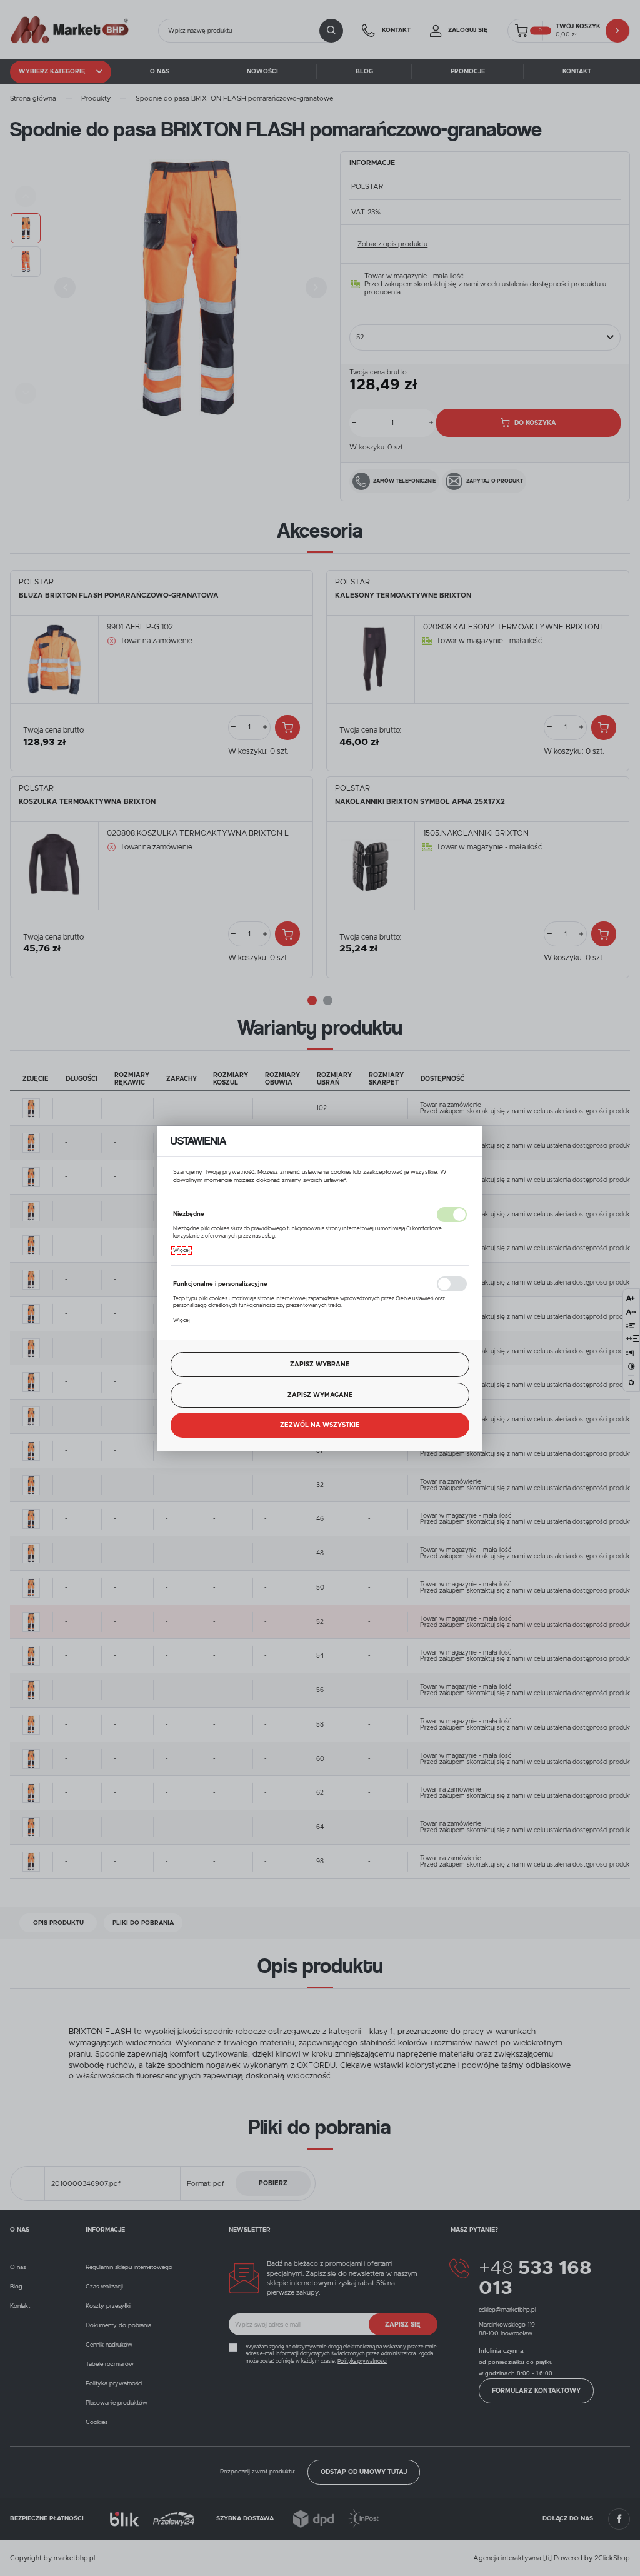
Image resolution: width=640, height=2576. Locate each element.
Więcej (182, 1250)
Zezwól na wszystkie (320, 1425)
